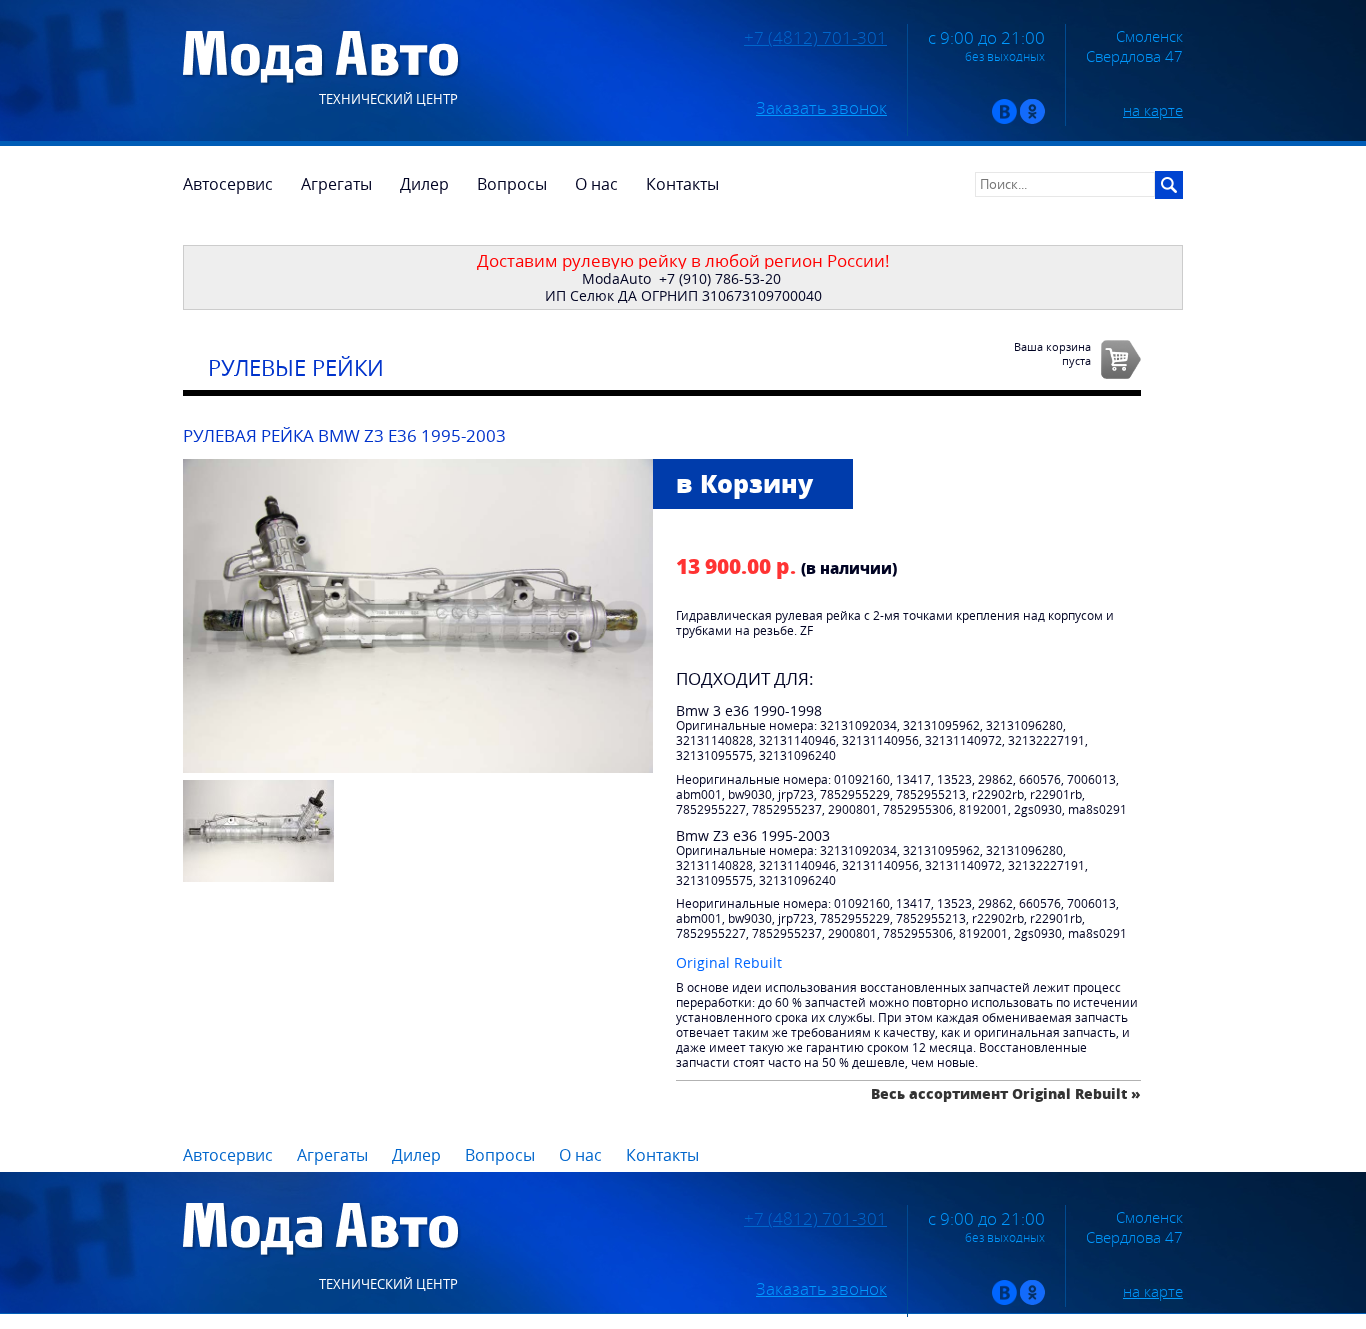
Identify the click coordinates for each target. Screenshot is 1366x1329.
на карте (1153, 110)
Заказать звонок (821, 108)
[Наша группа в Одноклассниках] (1032, 119)
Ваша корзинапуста (1052, 353)
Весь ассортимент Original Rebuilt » (1006, 1093)
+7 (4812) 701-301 (815, 38)
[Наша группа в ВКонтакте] (1004, 119)
